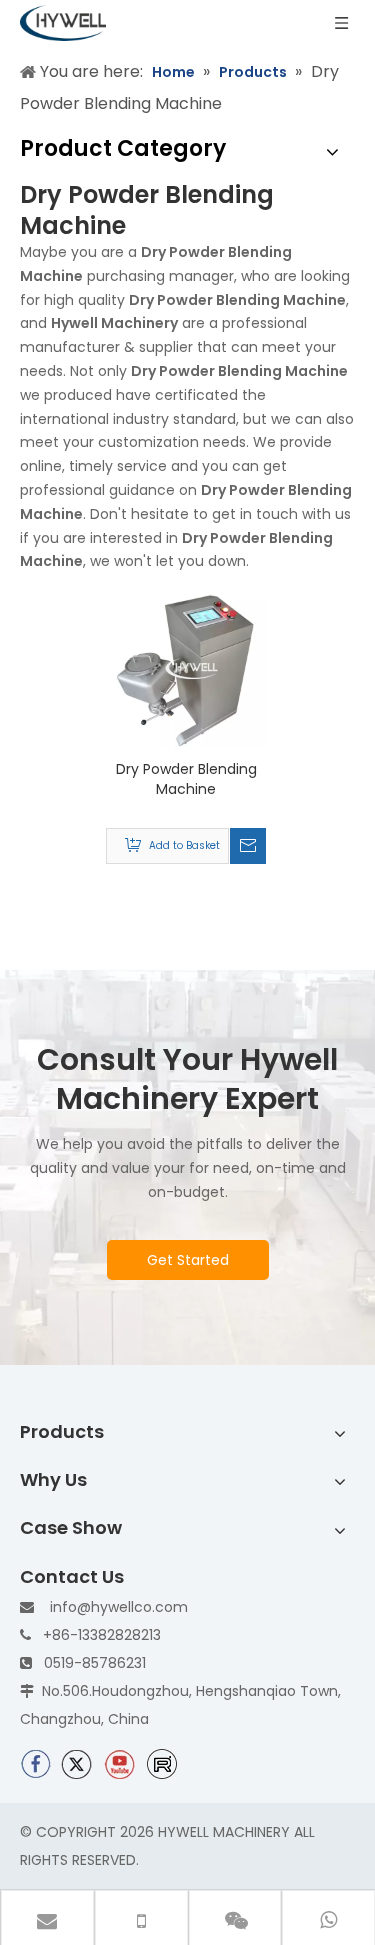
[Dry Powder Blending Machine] (186, 668)
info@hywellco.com (119, 1607)
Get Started (188, 1260)
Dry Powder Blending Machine (186, 779)
